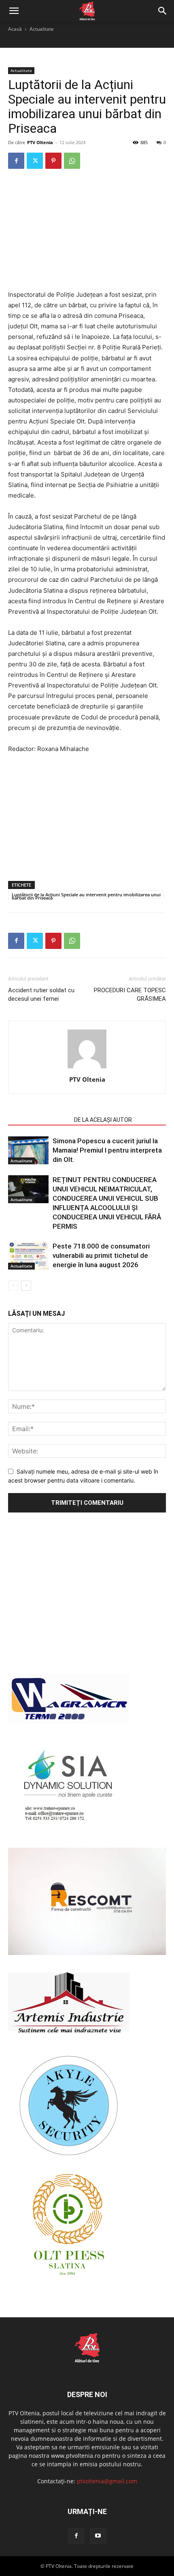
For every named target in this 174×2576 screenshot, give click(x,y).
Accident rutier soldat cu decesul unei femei (41, 994)
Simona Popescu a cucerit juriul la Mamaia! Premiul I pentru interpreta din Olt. (107, 1150)
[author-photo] (87, 1068)
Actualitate (42, 29)
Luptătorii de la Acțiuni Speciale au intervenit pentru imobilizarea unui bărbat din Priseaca (86, 895)
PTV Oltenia (40, 142)
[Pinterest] (53, 161)
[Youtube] (98, 2536)
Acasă (15, 29)
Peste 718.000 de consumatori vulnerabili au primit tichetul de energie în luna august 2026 (101, 1255)
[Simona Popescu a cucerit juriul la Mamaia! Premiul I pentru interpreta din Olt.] (28, 1150)
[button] (14, 11)
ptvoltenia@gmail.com (107, 2481)
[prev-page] (13, 1286)
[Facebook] (16, 161)
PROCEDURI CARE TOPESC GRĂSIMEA (130, 994)
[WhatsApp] (72, 161)
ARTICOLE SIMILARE (39, 1120)
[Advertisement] (87, 230)
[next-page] (26, 1286)
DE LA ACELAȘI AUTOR (103, 1120)
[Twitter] (35, 161)
